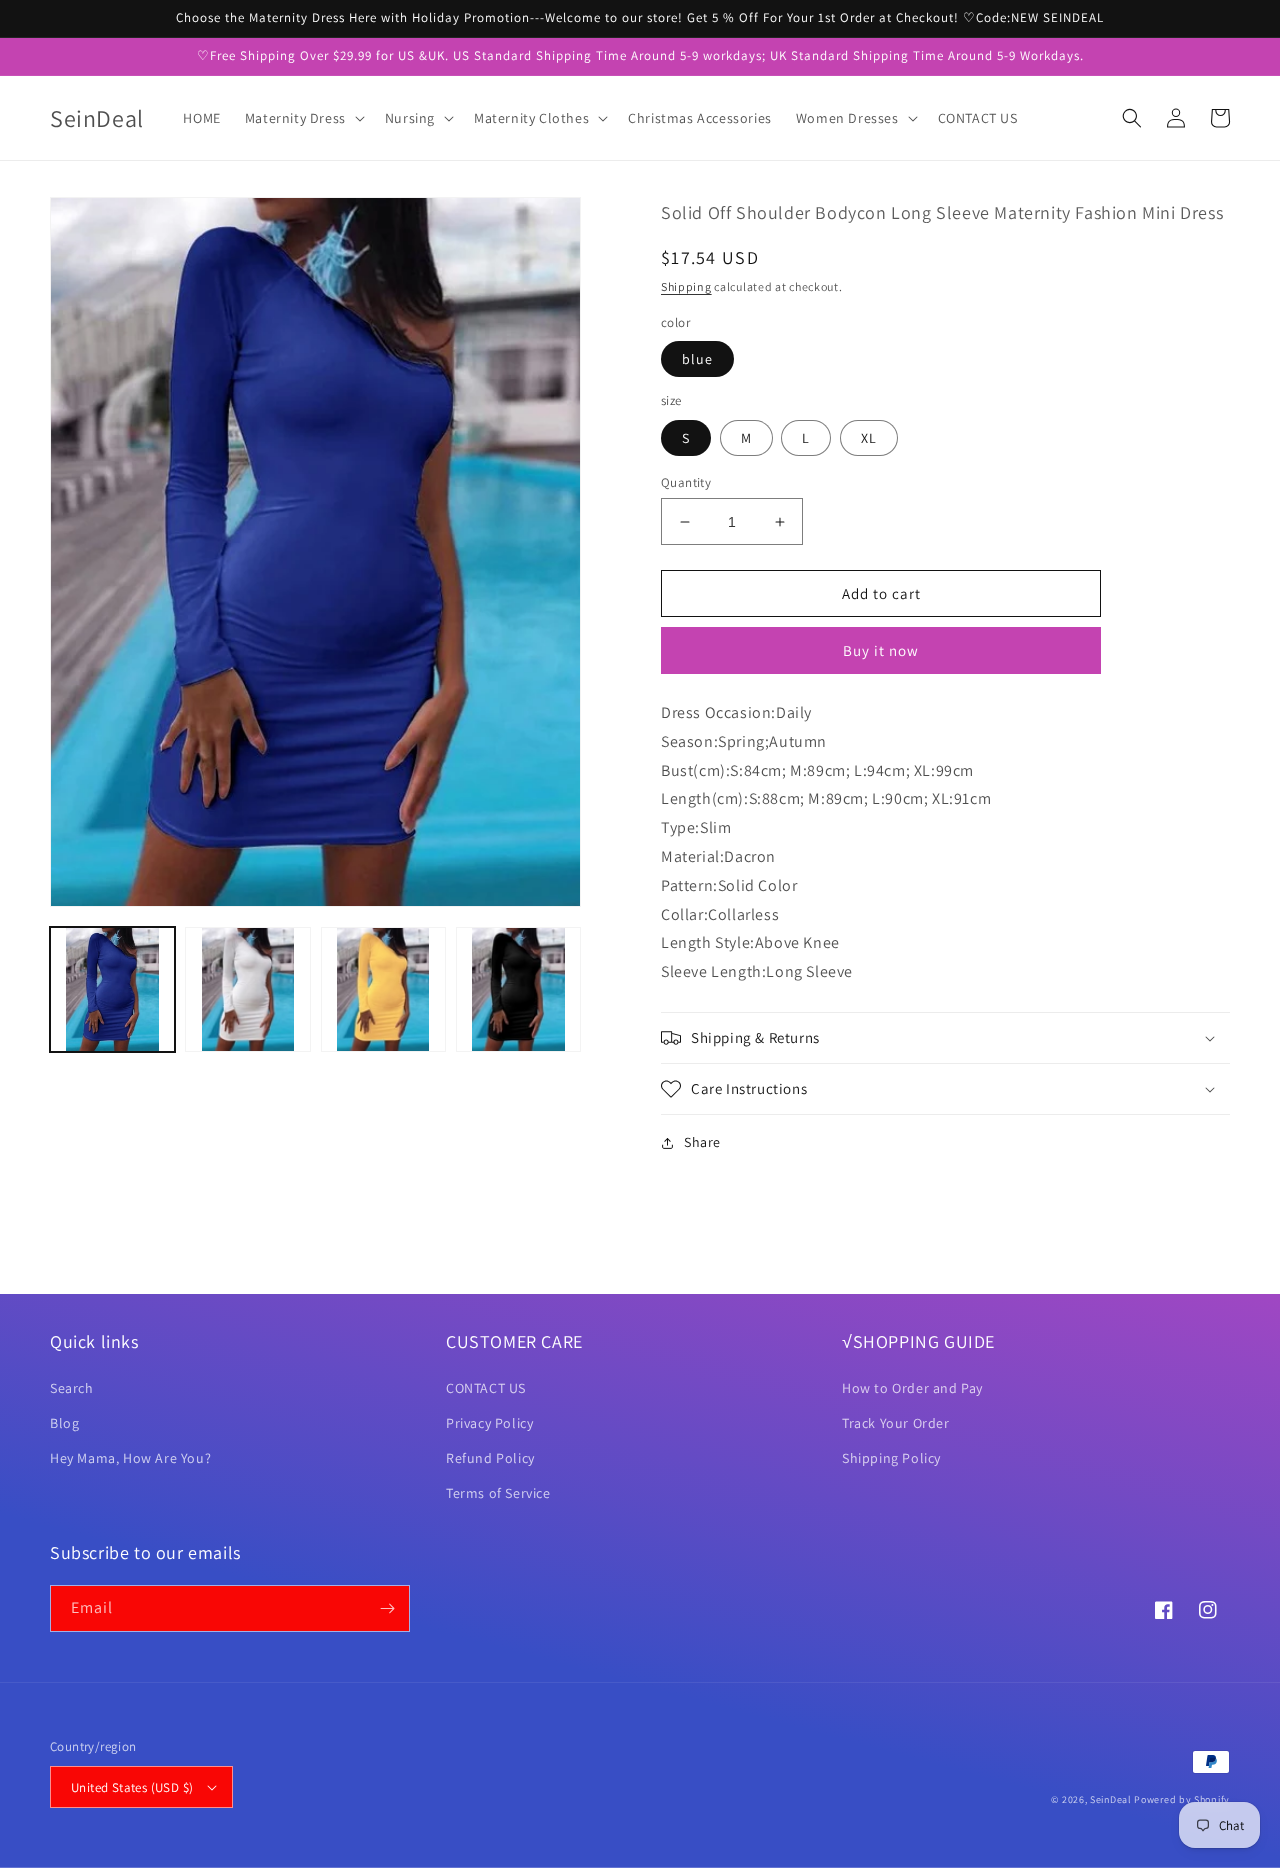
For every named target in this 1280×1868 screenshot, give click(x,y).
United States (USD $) (132, 1787)
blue (697, 359)
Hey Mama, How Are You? (130, 1458)
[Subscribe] (387, 1608)
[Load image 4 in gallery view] (518, 989)
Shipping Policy (891, 1458)
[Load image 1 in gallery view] (112, 989)
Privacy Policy (489, 1423)
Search (72, 1388)
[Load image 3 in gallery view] (383, 989)
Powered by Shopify (1182, 1799)
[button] (303, 118)
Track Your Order (896, 1423)
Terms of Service (498, 1493)
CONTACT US (486, 1388)
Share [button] (702, 1142)
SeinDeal (1111, 1799)
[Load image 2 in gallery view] (247, 989)
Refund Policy (490, 1458)
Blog (64, 1423)
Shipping (686, 286)
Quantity (686, 482)
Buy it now (881, 650)
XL (869, 438)
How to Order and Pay (912, 1388)
